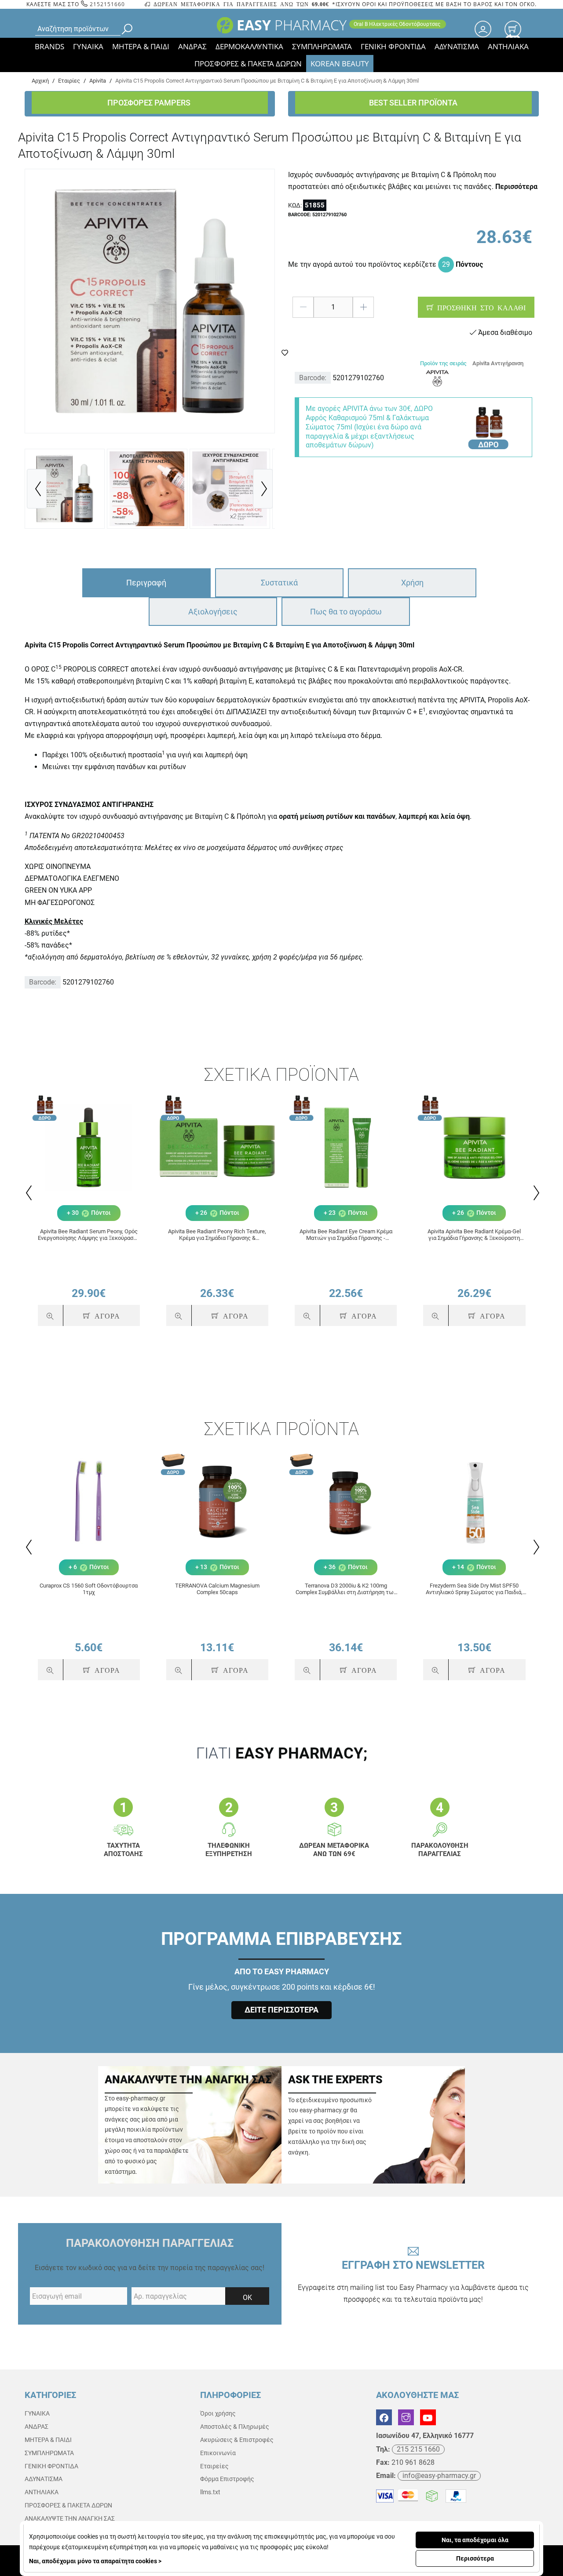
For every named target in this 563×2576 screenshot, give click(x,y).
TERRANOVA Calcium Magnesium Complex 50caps (217, 1589)
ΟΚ (247, 2298)
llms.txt (210, 2492)
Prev (28, 1193)
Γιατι (282, 1753)
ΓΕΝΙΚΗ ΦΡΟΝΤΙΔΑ (393, 46)
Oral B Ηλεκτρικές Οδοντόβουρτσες (398, 24)
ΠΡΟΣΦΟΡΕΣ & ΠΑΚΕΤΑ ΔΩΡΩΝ (248, 64)
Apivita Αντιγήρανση (498, 363)
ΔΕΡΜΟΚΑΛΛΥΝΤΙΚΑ (249, 46)
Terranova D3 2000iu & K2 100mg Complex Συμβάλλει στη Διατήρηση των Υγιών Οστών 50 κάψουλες (346, 1589)
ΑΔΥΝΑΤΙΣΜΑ (457, 46)
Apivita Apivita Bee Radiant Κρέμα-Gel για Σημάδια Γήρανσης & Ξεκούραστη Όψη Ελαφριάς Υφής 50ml (474, 1235)
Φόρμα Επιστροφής (227, 2479)
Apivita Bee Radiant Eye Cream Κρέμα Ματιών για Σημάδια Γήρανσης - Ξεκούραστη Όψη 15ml (346, 1235)
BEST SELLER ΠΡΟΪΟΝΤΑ (413, 103)
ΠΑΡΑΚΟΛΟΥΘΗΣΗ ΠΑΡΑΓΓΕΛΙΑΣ (150, 2243)
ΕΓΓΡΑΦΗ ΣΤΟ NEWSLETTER (413, 2281)
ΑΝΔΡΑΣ (192, 46)
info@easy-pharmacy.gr (439, 2476)
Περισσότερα (475, 2558)
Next (536, 1193)
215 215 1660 (418, 2449)
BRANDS (49, 46)
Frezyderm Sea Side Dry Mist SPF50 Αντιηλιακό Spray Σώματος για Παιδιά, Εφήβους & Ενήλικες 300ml (474, 1589)
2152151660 (106, 4)
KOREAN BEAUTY (340, 64)
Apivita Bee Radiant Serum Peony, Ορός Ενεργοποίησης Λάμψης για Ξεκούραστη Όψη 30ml (89, 1235)
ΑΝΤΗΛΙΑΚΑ (508, 46)
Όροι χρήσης (218, 2413)
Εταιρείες (214, 2466)
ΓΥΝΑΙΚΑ (88, 46)
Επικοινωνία (218, 2453)
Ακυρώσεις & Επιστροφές (237, 2440)
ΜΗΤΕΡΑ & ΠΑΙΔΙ (141, 46)
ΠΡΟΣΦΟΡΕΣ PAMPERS (150, 103)
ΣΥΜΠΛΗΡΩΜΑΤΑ (322, 46)
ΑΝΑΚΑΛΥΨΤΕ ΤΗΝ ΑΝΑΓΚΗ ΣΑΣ (70, 2518)
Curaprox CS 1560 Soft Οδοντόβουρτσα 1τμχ (89, 1589)
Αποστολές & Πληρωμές (235, 2427)
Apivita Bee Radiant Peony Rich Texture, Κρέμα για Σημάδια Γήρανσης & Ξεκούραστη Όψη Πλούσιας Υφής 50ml (217, 1235)
